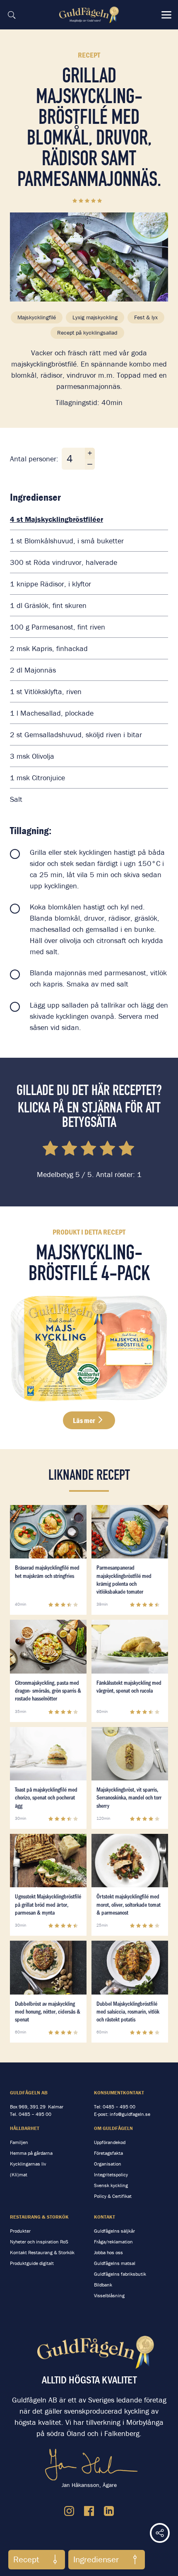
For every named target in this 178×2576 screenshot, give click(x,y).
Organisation (108, 2164)
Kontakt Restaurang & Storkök (42, 2252)
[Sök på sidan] (12, 15)
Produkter (20, 2231)
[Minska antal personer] (90, 464)
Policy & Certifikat (113, 2196)
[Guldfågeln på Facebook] (89, 2511)
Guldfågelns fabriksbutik (120, 2274)
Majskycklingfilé (37, 317)
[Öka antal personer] (90, 453)
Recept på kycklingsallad (87, 333)
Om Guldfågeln (113, 2128)
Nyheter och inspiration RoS (39, 2242)
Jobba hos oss (108, 2252)
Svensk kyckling (111, 2185)
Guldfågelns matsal (115, 2263)
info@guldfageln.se (130, 2114)
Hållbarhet (25, 2128)
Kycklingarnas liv (28, 2164)
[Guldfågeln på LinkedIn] (109, 2511)
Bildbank (103, 2285)
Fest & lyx (146, 317)
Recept (26, 2559)
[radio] (51, 1150)
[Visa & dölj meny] (166, 15)
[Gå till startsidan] (90, 15)
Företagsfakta (108, 2153)
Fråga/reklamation (113, 2242)
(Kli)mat (19, 2174)
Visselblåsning (109, 2295)
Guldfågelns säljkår (114, 2231)
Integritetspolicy (111, 2174)
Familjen (19, 2142)
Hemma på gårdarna (31, 2153)
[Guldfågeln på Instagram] (69, 2511)
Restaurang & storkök (39, 2217)
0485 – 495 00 (35, 2114)
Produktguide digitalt (32, 2263)
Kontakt (105, 2217)
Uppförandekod (110, 2142)
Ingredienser (96, 2559)
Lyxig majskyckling (95, 317)
